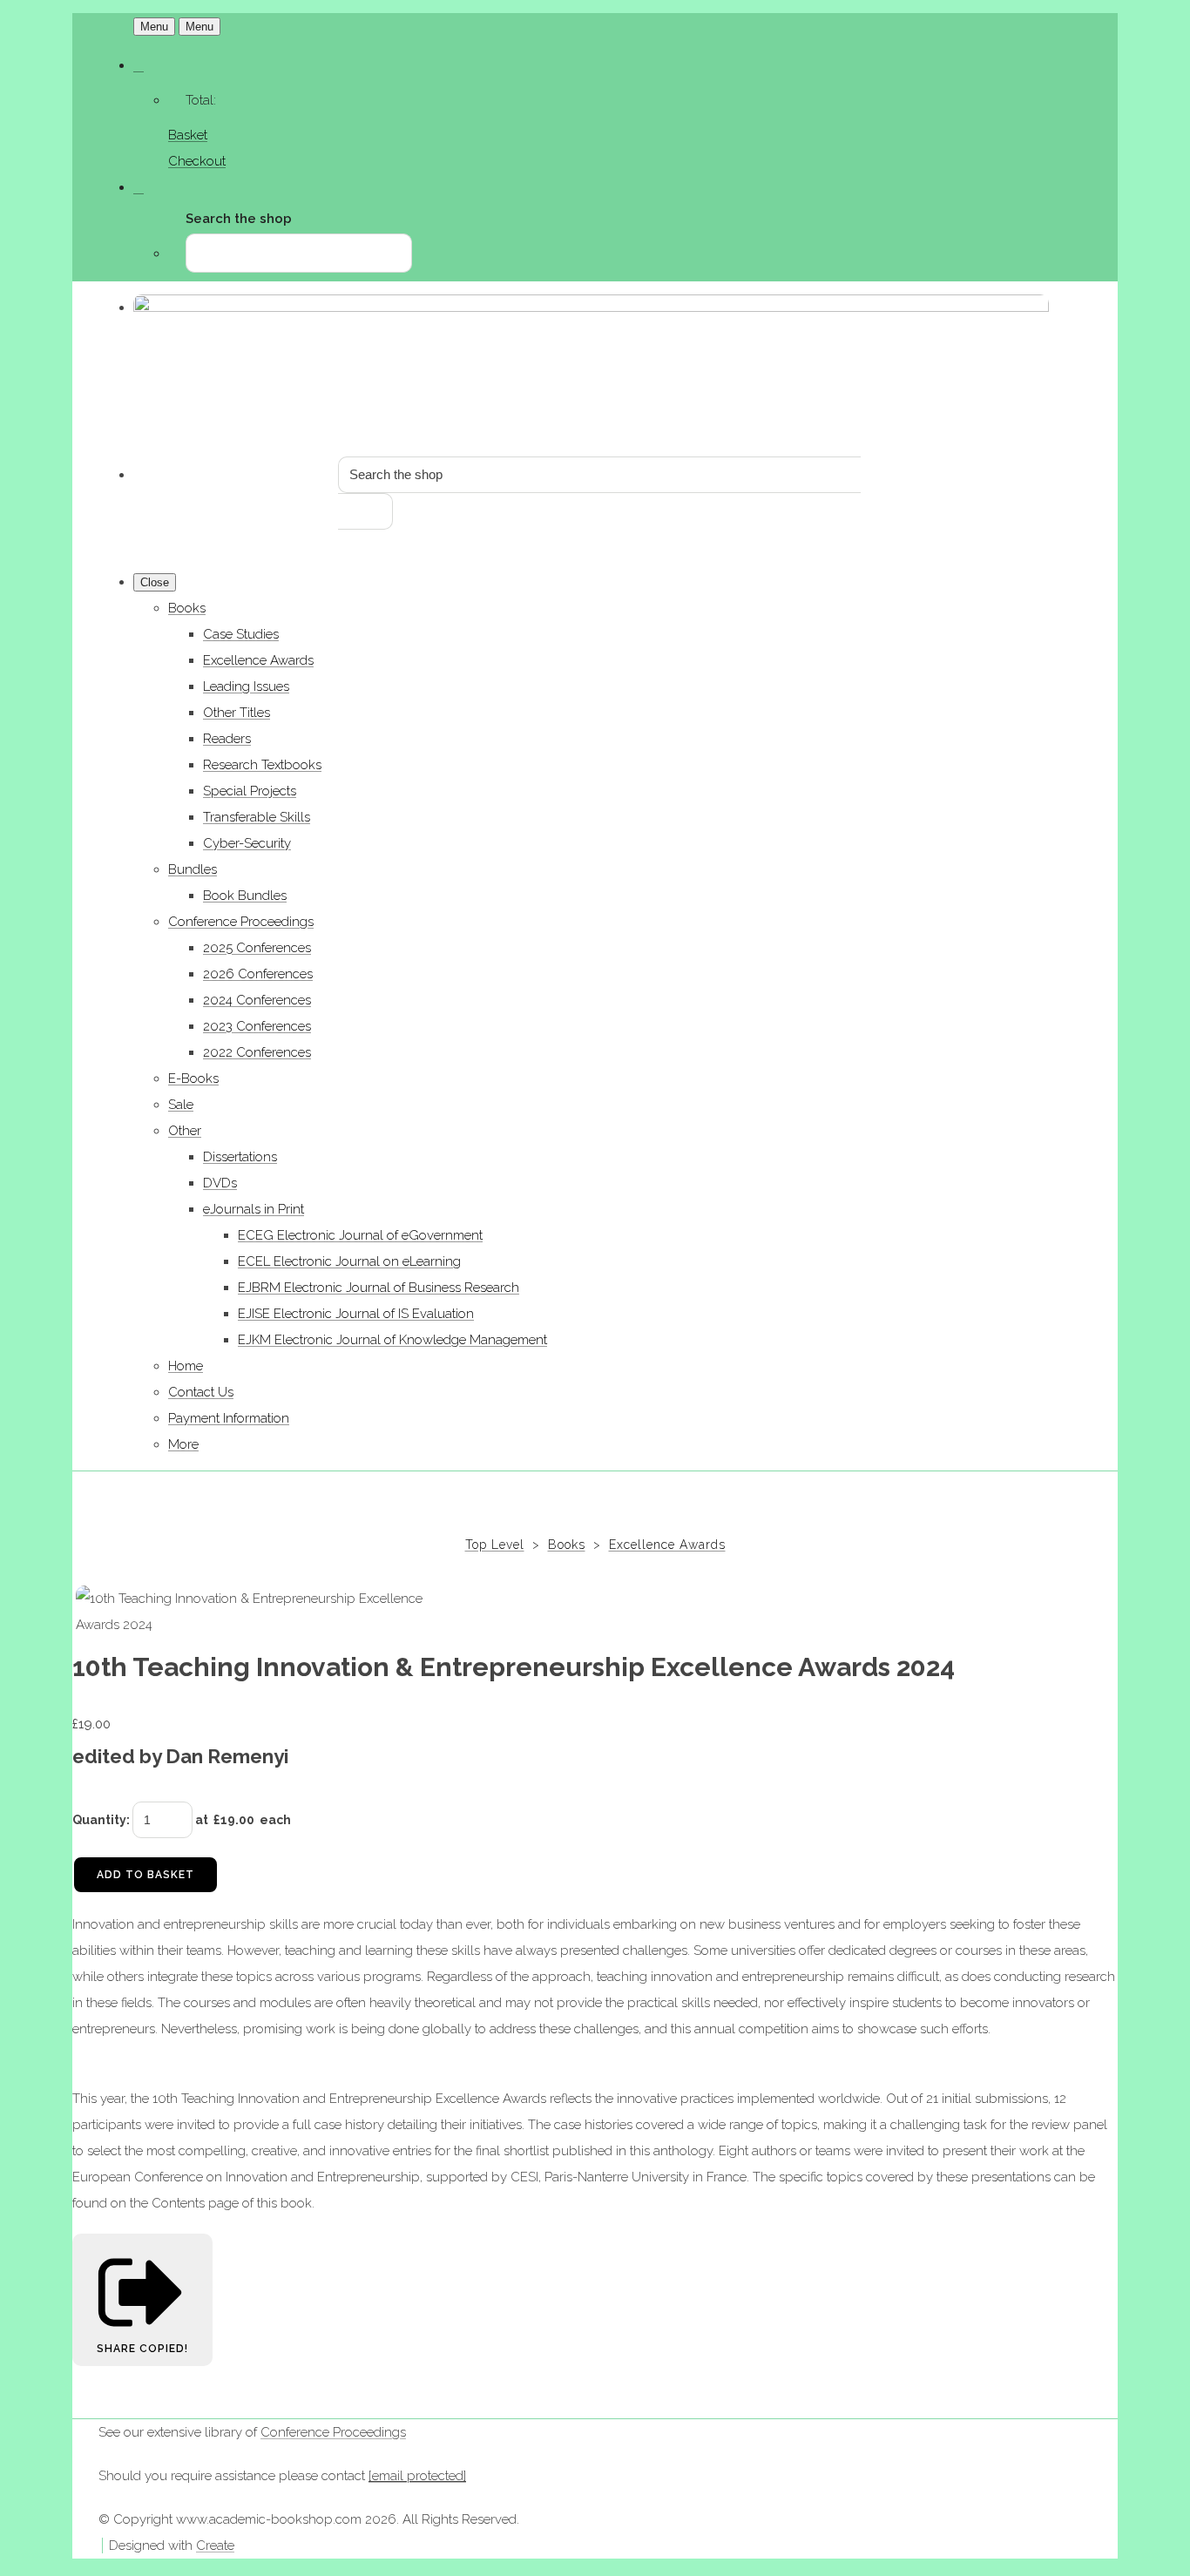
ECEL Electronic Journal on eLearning (349, 1261)
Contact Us (201, 1392)
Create (215, 2546)
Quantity (99, 1820)
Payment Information (229, 1418)
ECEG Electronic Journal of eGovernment (360, 1235)
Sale (181, 1105)
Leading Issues (246, 686)
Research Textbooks (262, 765)
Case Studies (241, 634)
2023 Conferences (257, 1026)
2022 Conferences (257, 1052)
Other (185, 1131)
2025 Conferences (257, 948)
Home (186, 1366)
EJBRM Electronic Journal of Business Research (379, 1288)
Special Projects (250, 791)
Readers (227, 739)
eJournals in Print (254, 1209)
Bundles (193, 869)
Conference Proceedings (241, 922)
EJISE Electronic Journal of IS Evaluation (356, 1314)
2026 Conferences (258, 974)
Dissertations (240, 1157)
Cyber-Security (247, 843)
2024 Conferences (257, 1000)
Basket (188, 135)
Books (187, 608)
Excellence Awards (258, 660)
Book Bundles (245, 896)
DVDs (220, 1183)
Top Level (495, 1545)
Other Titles (237, 713)
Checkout (197, 161)
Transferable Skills (257, 817)
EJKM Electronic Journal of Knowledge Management (392, 1340)
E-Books (193, 1078)
